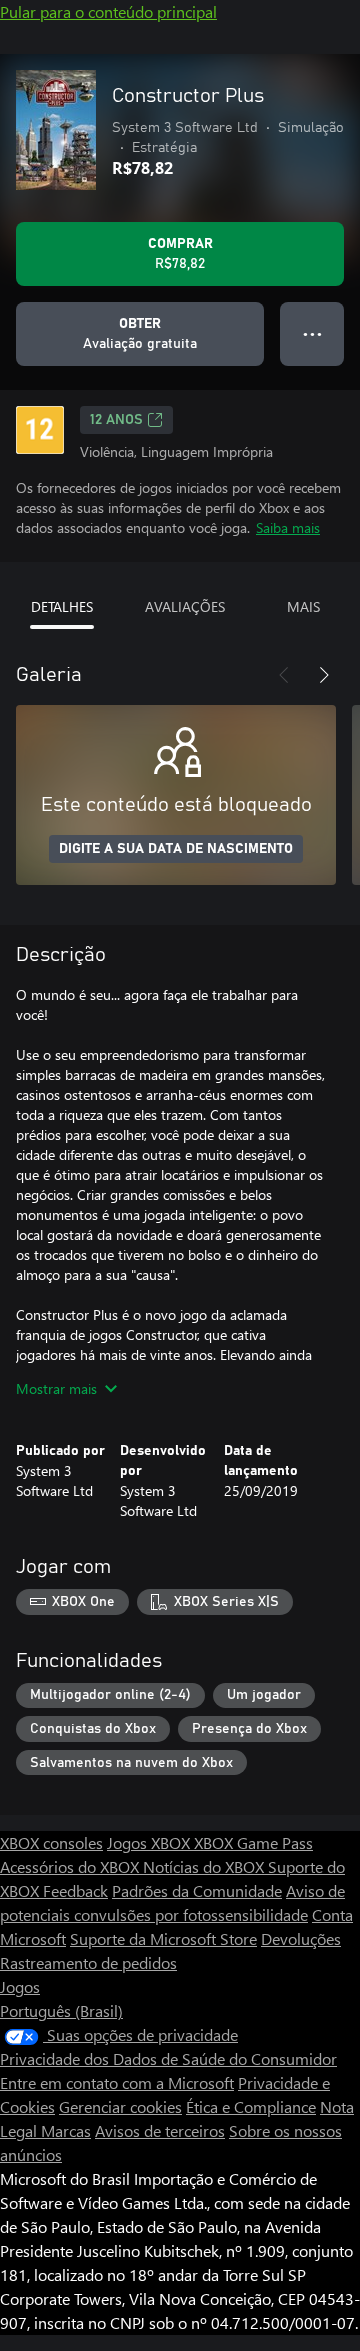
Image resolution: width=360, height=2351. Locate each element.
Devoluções (301, 1938)
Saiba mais (288, 527)
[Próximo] (324, 675)
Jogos (20, 1986)
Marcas (66, 2130)
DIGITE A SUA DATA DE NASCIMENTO (176, 849)
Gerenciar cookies (120, 2106)
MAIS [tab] (303, 606)
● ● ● (312, 333)
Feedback (75, 1890)
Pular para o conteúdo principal (108, 11)
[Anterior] (284, 675)
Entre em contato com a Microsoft (117, 2082)
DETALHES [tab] (62, 606)
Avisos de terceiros (160, 2130)
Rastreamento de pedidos (88, 1962)
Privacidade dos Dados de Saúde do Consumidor (168, 2058)
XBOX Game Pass (253, 1842)
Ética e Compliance (251, 2106)
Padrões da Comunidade (197, 1890)
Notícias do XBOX (205, 1866)
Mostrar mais (56, 1388)
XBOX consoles (51, 1842)
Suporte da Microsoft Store (163, 1938)
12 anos (116, 420)
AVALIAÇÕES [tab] (185, 606)
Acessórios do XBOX (71, 1866)
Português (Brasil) (61, 2010)
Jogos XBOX (150, 1842)
